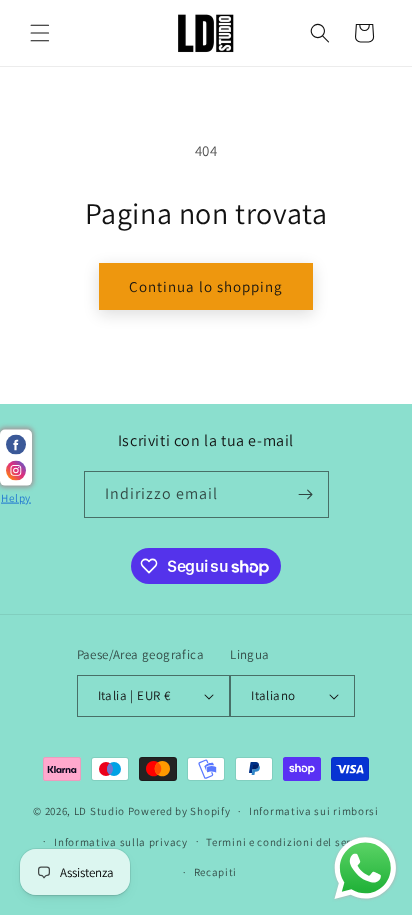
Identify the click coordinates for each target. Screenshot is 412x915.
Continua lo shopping (206, 286)
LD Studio (99, 811)
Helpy (16, 498)
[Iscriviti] (306, 494)
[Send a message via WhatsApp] (365, 868)
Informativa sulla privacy (121, 842)
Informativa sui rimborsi (314, 811)
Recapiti (216, 872)
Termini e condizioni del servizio (291, 842)
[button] (40, 33)
